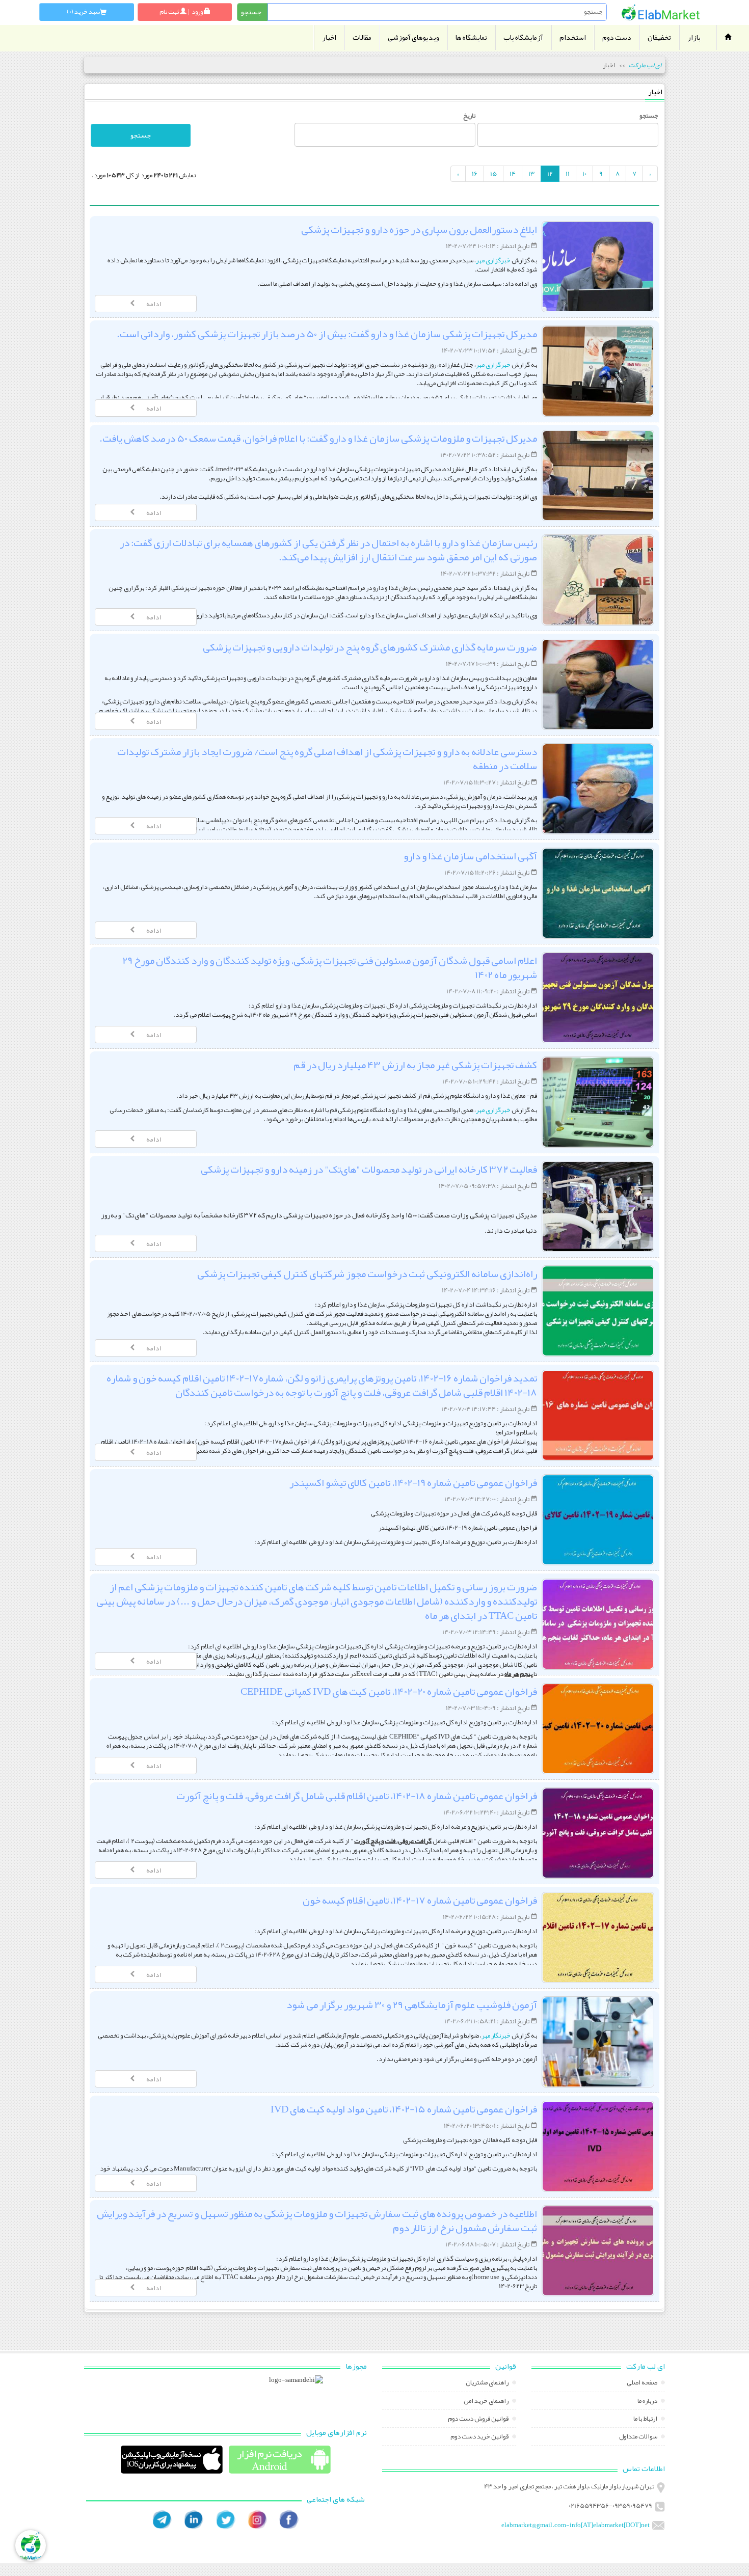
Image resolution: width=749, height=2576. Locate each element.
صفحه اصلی (643, 2383)
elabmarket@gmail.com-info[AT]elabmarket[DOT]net (576, 2525)
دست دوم (617, 37)
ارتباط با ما (646, 2420)
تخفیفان (659, 37)
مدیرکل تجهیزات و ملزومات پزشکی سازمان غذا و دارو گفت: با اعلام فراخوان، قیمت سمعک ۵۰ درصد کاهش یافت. (318, 438)
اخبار (329, 37)
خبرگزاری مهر (494, 260)
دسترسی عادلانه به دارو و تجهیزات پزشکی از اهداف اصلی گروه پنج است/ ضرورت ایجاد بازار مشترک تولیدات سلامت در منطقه (327, 758)
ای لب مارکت (645, 65)
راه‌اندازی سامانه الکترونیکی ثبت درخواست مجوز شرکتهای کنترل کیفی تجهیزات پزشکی (367, 1273)
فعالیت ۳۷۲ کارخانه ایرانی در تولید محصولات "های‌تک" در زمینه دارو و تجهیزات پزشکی (369, 1169)
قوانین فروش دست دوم (479, 2420)
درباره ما (648, 2402)
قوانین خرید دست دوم (480, 2437)
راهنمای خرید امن (487, 2402)
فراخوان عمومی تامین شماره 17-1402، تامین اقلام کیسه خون (420, 1900)
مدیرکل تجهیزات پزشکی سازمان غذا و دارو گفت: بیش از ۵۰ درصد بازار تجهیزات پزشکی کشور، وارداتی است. (327, 334)
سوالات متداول (639, 2437)
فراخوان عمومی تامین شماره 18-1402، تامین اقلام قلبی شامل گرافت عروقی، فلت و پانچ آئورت (357, 1796)
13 (531, 174)
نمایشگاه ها (471, 37)
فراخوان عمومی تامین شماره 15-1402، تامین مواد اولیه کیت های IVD (404, 2109)
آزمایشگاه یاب (523, 37)
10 (584, 174)
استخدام (573, 37)
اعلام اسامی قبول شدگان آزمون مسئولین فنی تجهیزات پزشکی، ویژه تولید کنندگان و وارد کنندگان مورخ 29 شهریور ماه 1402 (330, 967)
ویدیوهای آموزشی (413, 37)
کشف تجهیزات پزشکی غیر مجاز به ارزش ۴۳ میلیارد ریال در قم (415, 1065)
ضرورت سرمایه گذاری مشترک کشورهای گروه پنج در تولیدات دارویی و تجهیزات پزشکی (370, 647)
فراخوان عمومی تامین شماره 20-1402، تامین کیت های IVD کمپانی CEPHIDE (389, 1691)
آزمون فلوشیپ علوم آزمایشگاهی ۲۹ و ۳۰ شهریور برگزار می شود (412, 2004)
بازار (694, 37)
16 (475, 174)
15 (493, 174)
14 (513, 174)
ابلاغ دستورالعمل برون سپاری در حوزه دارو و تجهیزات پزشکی (419, 229)
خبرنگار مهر (496, 2036)
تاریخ (469, 116)
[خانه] (661, 12)
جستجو (649, 116)
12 (550, 174)
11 (568, 174)
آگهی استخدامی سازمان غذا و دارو (470, 856)
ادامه (154, 304)
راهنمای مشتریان (488, 2383)
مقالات (362, 37)
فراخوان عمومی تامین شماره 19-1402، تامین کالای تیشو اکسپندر (413, 1482)
